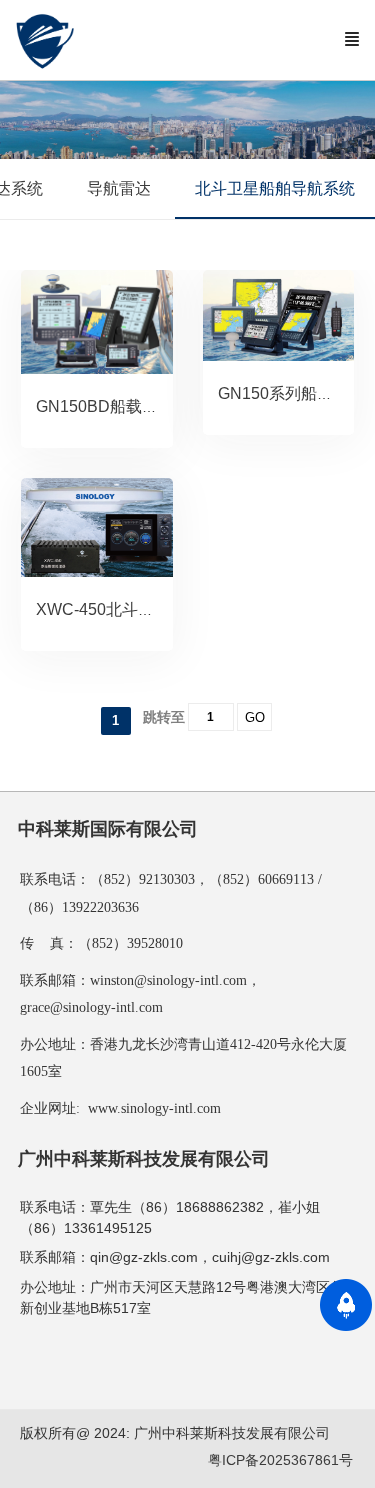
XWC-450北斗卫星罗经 (119, 609)
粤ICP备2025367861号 (280, 1460)
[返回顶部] (346, 1305)
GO (255, 717)
